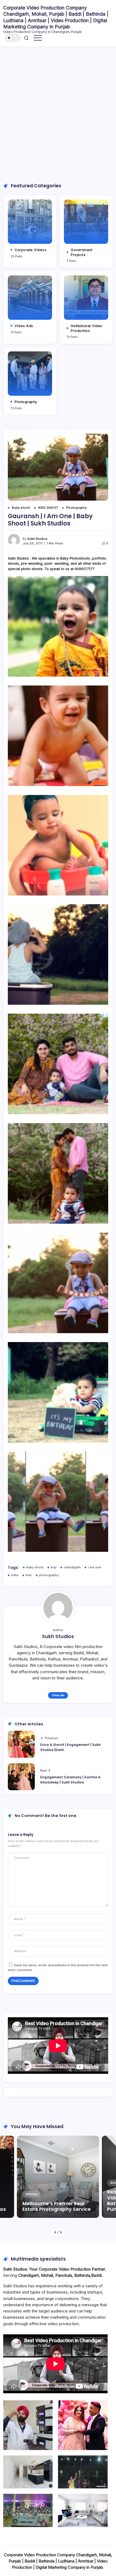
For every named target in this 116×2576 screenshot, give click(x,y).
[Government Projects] (86, 222)
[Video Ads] (30, 298)
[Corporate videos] (30, 222)
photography (49, 1575)
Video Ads (24, 326)
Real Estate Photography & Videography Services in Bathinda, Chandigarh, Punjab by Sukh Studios (55, 2200)
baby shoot (35, 1567)
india (15, 1575)
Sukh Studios (37, 539)
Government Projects (81, 252)
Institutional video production (87, 328)
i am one (95, 1567)
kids (29, 1575)
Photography (26, 402)
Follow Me (58, 1695)
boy (54, 1567)
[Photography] (30, 374)
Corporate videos (30, 250)
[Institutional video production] (86, 298)
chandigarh (72, 1567)
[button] (13, 38)
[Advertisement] (58, 114)
